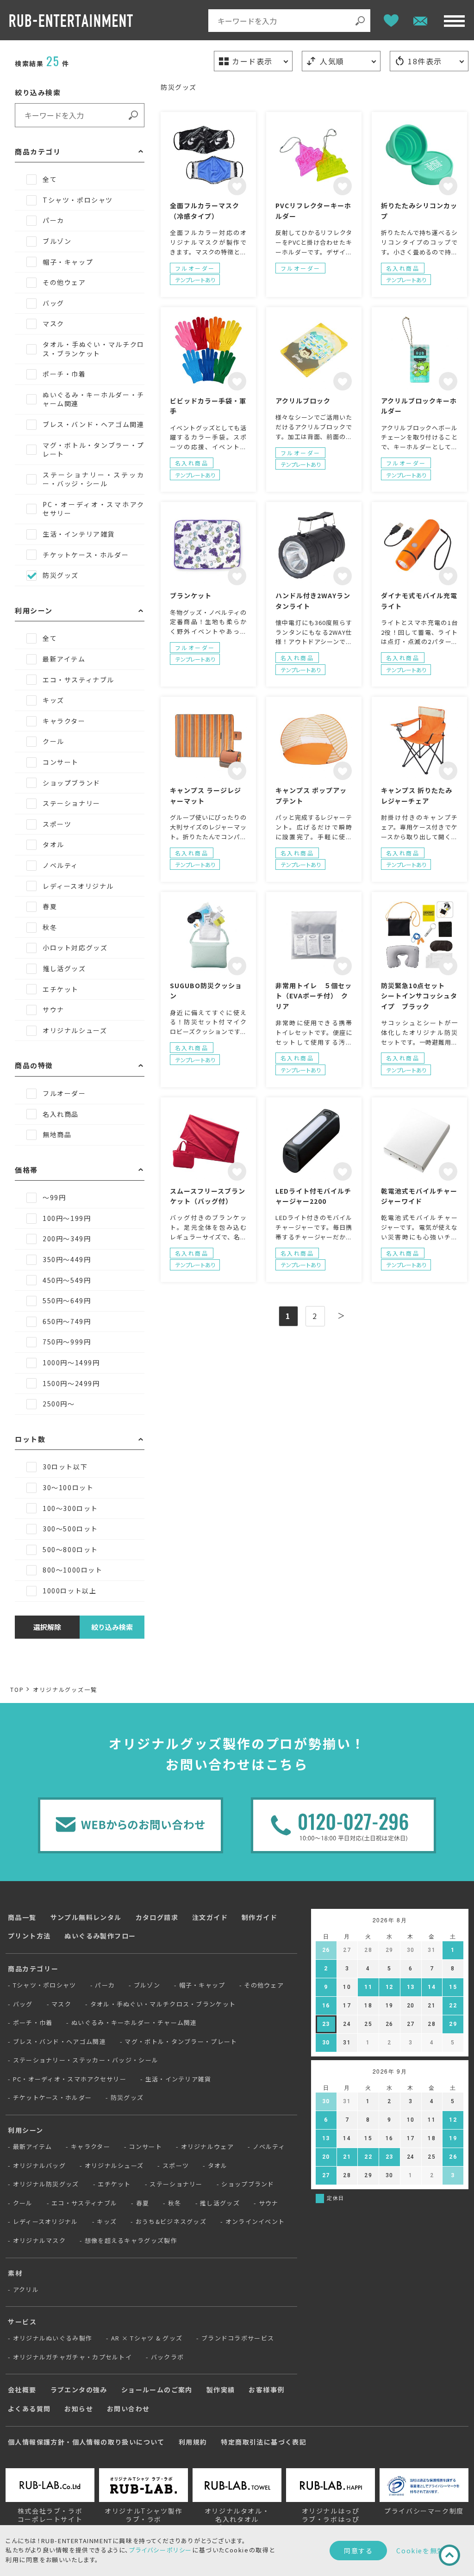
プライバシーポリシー (161, 2550)
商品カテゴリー (33, 1969)
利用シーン (26, 2130)
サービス (22, 2322)
